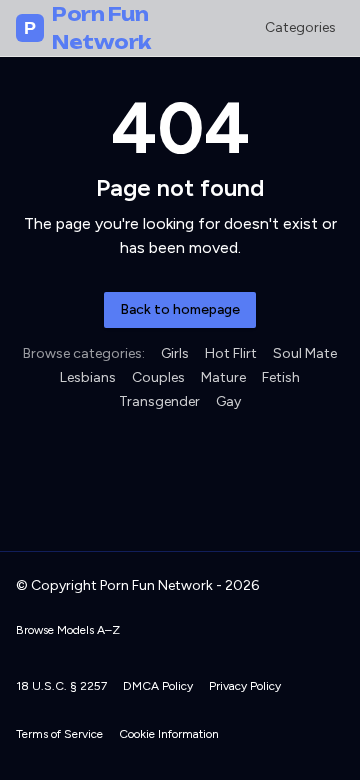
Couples (158, 377)
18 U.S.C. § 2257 (61, 686)
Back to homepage (180, 309)
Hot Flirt (231, 353)
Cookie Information (169, 734)
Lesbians (88, 377)
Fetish (281, 377)
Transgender (159, 401)
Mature (223, 377)
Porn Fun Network (87, 28)
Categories (300, 27)
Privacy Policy (245, 686)
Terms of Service (59, 734)
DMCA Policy (158, 686)
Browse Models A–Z (68, 630)
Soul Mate (305, 353)
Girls (175, 353)
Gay (228, 401)
